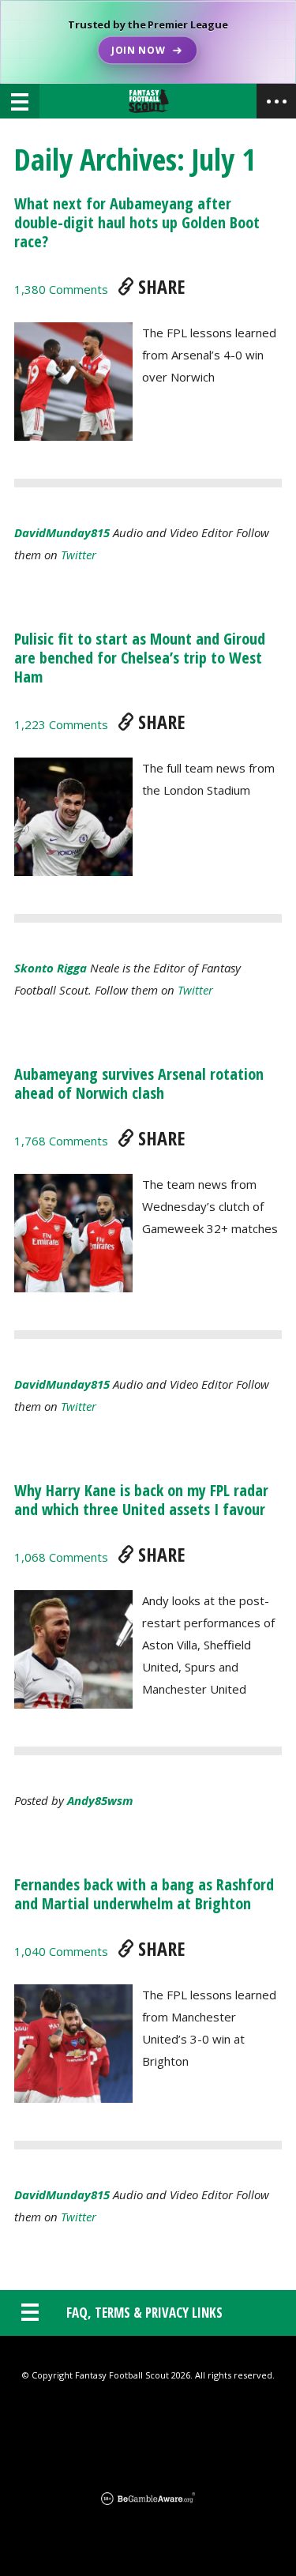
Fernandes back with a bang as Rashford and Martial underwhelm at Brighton (144, 1894)
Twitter (79, 555)
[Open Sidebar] (276, 101)
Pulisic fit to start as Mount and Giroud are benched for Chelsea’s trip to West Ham (140, 658)
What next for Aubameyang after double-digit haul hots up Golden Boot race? (137, 222)
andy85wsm (100, 1800)
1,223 (61, 724)
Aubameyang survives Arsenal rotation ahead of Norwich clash (139, 1083)
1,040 (61, 1951)
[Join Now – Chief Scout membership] (148, 42)
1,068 (61, 1557)
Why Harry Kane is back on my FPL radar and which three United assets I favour (141, 1500)
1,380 (61, 289)
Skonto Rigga (51, 968)
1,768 (61, 1141)
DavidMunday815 (62, 532)
